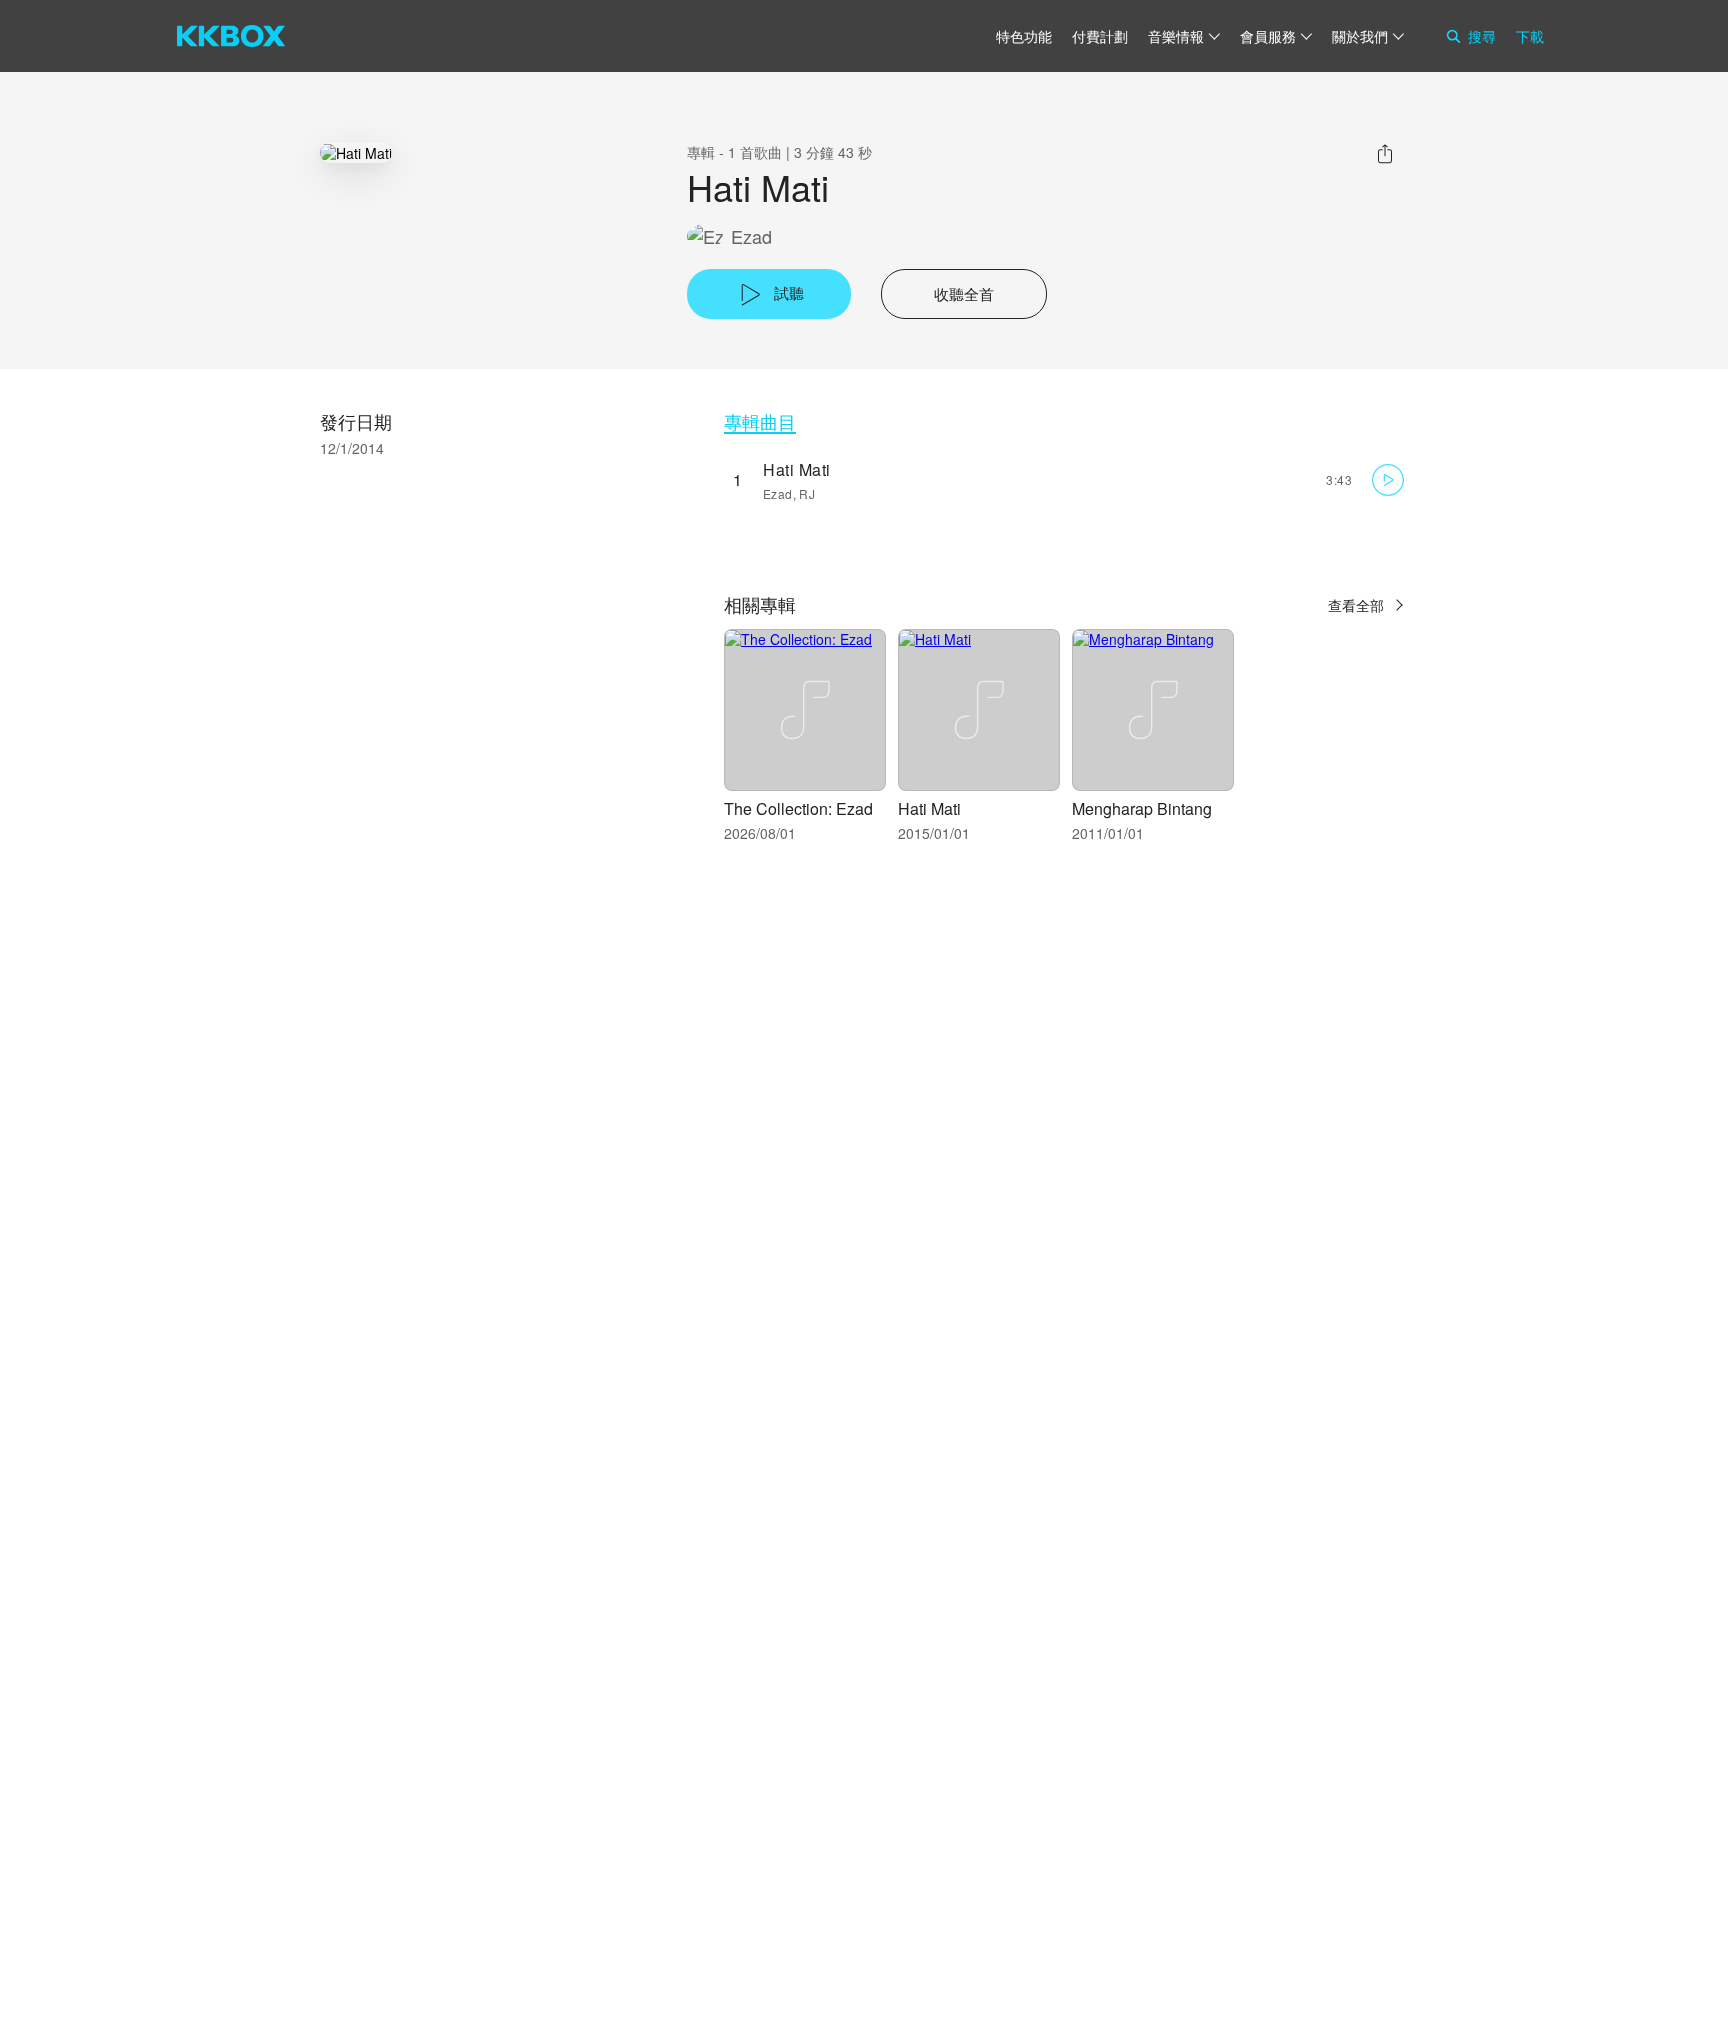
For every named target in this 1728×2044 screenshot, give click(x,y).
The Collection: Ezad (798, 808)
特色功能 (1024, 36)
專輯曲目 (760, 421)
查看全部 (1356, 605)
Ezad (751, 236)
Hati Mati (797, 469)
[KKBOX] (231, 36)
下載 (1530, 36)
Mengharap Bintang (1142, 808)
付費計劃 (1100, 36)
